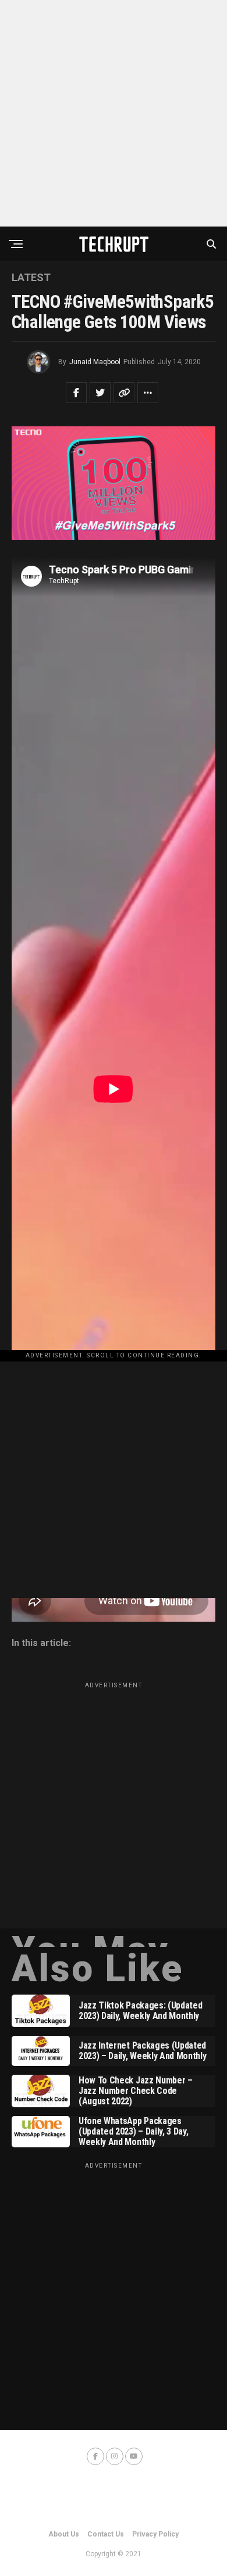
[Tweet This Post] (100, 393)
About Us (64, 2534)
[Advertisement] (114, 113)
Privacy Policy (155, 2534)
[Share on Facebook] (76, 393)
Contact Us (106, 2534)
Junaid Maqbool (95, 362)
